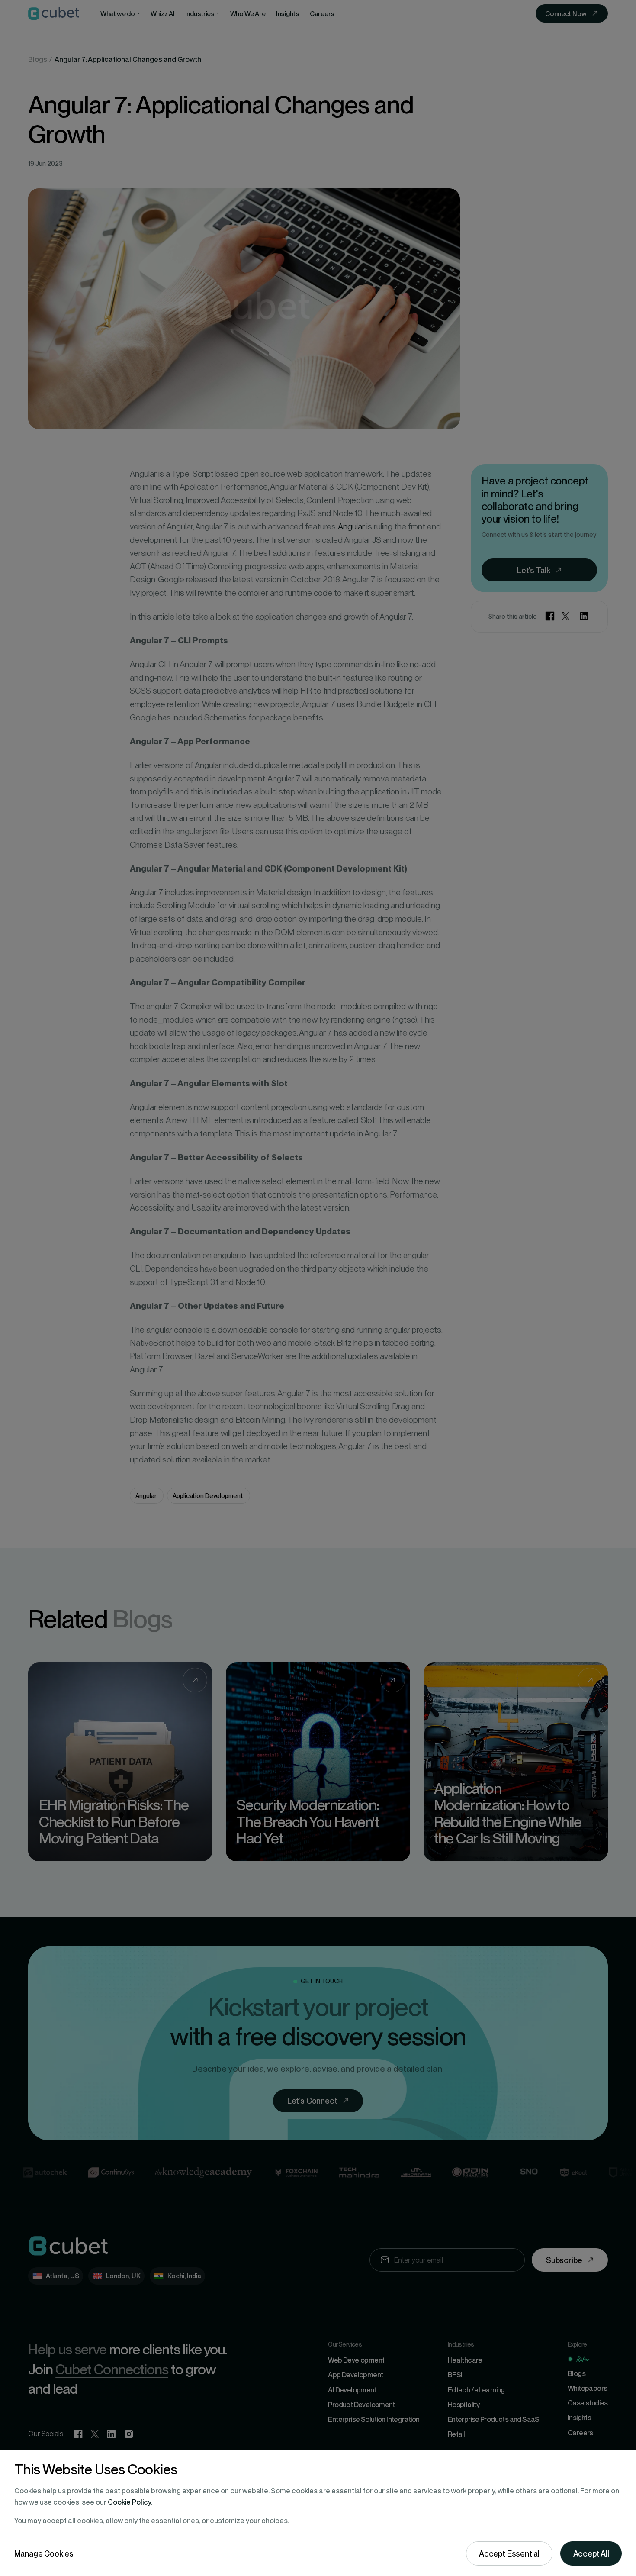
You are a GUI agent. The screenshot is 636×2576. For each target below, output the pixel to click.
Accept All (591, 2553)
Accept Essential (509, 2553)
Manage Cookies (44, 2553)
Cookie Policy (129, 2502)
